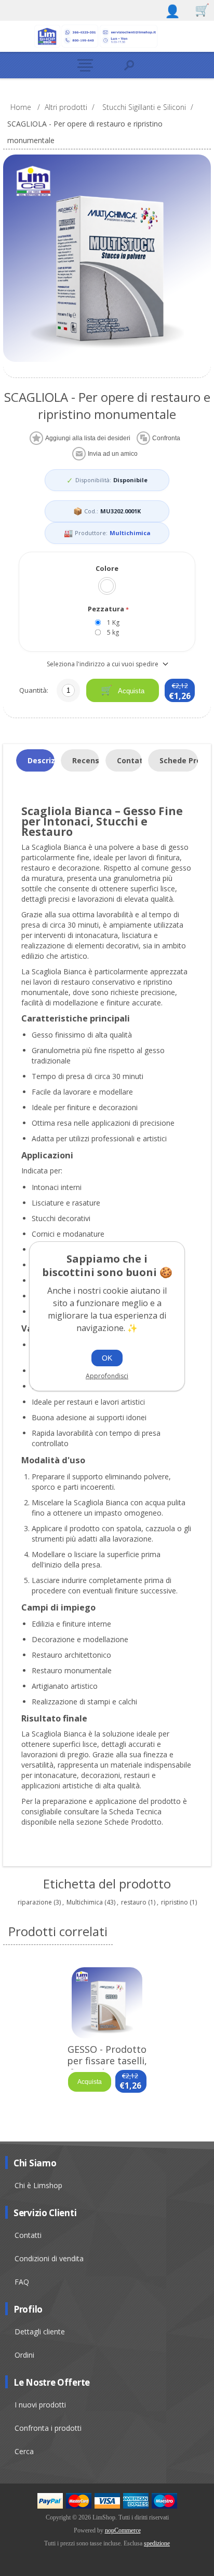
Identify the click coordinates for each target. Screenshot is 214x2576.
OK (107, 1358)
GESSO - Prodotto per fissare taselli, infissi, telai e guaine (107, 2061)
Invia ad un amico (113, 454)
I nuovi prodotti (40, 2405)
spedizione (157, 2543)
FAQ (22, 2282)
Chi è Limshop (38, 2185)
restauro (134, 1902)
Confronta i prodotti (48, 2428)
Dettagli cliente (40, 2332)
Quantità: (34, 690)
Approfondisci (107, 1376)
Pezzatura (107, 609)
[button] (85, 65)
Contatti (28, 2235)
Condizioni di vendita (49, 2258)
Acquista (130, 691)
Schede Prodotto (178, 760)
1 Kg (113, 622)
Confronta (166, 438)
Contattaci (130, 760)
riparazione (35, 1902)
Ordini (24, 2355)
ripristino (175, 1902)
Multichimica (130, 533)
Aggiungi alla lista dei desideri (88, 438)
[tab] (35, 761)
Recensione (85, 760)
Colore (107, 568)
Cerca (24, 2451)
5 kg (113, 632)
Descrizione (41, 760)
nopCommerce (123, 2530)
